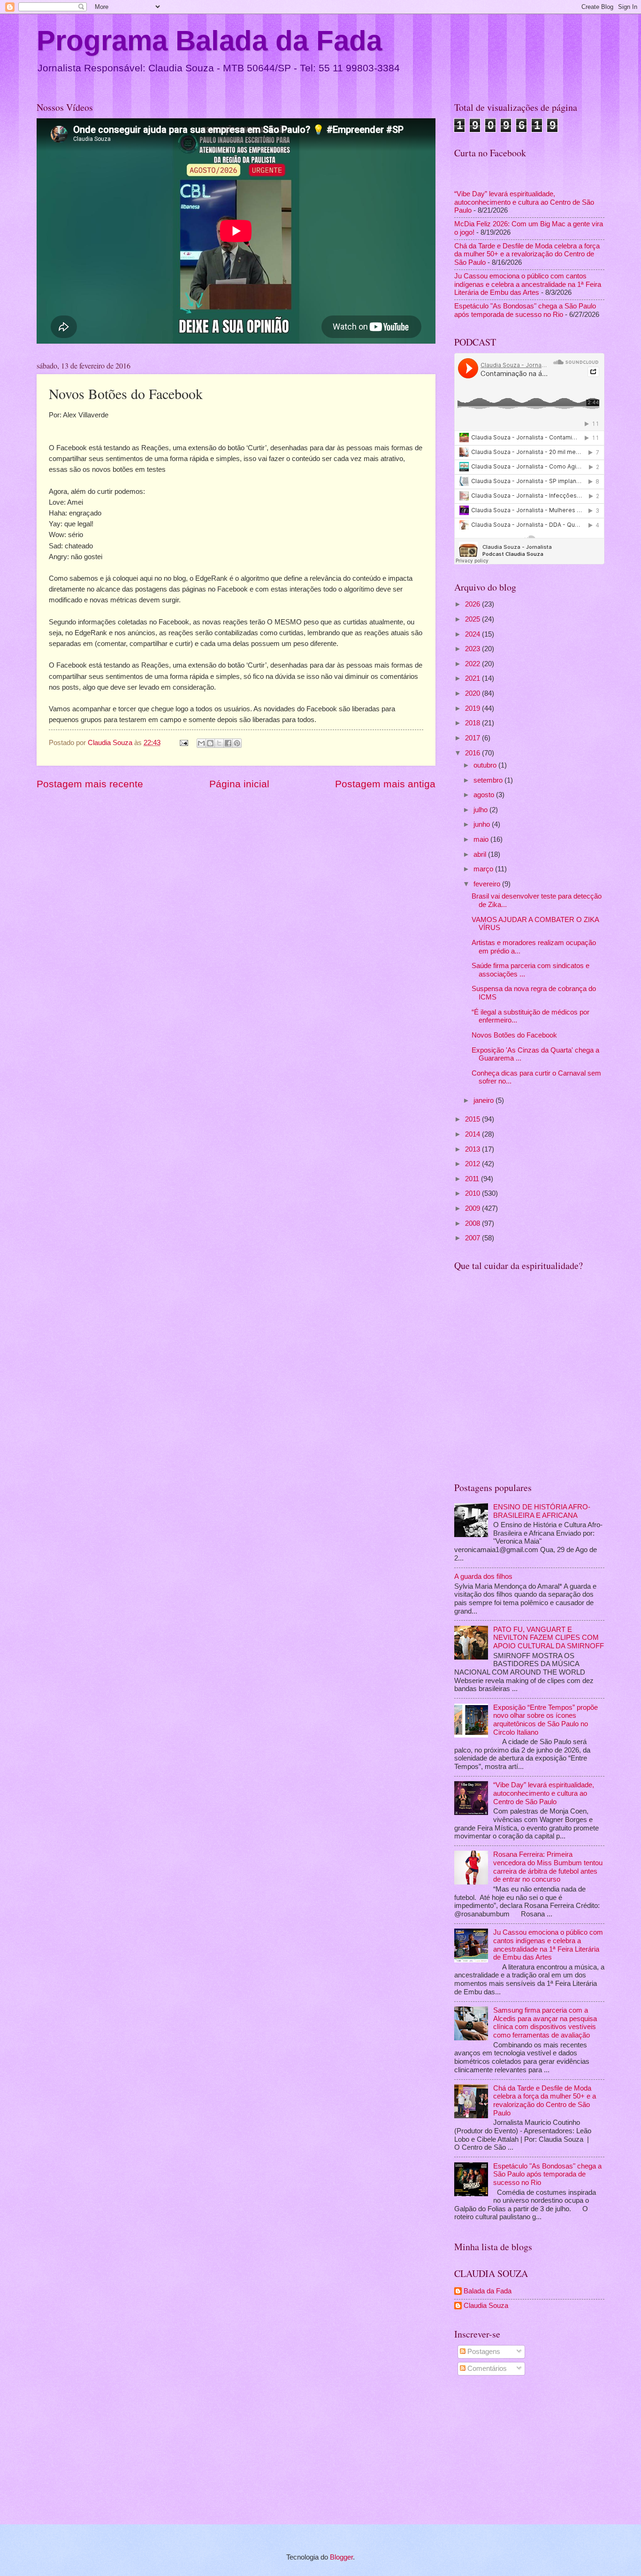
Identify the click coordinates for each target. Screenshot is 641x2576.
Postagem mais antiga (385, 784)
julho (481, 810)
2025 (473, 619)
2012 (473, 1164)
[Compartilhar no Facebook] (228, 743)
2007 (473, 1238)
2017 (473, 738)
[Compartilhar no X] (219, 743)
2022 (473, 664)
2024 (473, 634)
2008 (473, 1223)
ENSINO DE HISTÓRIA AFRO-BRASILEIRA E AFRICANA (542, 1511)
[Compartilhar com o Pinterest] (237, 743)
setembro (489, 780)
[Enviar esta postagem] (183, 743)
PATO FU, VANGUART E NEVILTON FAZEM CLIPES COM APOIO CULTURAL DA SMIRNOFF (549, 1638)
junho (483, 824)
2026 (473, 604)
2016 (473, 753)
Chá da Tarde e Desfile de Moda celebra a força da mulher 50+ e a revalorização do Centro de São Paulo (527, 254)
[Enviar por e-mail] (201, 743)
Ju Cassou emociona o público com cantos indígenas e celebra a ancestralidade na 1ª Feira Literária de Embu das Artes (528, 284)
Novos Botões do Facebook (514, 1035)
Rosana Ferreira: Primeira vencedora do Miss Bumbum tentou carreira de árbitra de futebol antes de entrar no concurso (548, 1867)
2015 (473, 1119)
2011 (473, 1179)
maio (482, 839)
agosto (485, 795)
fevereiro (488, 884)
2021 (473, 678)
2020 (473, 693)
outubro (486, 765)
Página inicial (239, 784)
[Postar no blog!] (210, 743)
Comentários (486, 2368)
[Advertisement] (529, 2452)
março (484, 869)
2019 (473, 708)
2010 (473, 1193)
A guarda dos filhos (483, 1576)
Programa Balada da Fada (209, 41)
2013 (473, 1149)
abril (481, 854)
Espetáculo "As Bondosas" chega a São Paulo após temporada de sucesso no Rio (525, 310)
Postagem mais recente (90, 784)
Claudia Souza (486, 2306)
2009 (473, 1208)
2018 (473, 723)
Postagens (483, 2352)
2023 (473, 649)
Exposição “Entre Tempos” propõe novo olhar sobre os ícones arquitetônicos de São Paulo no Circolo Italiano (546, 1720)
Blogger (341, 2557)
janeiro (485, 1100)
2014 (473, 1134)
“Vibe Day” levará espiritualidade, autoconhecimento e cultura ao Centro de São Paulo (524, 202)
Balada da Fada (488, 2291)
